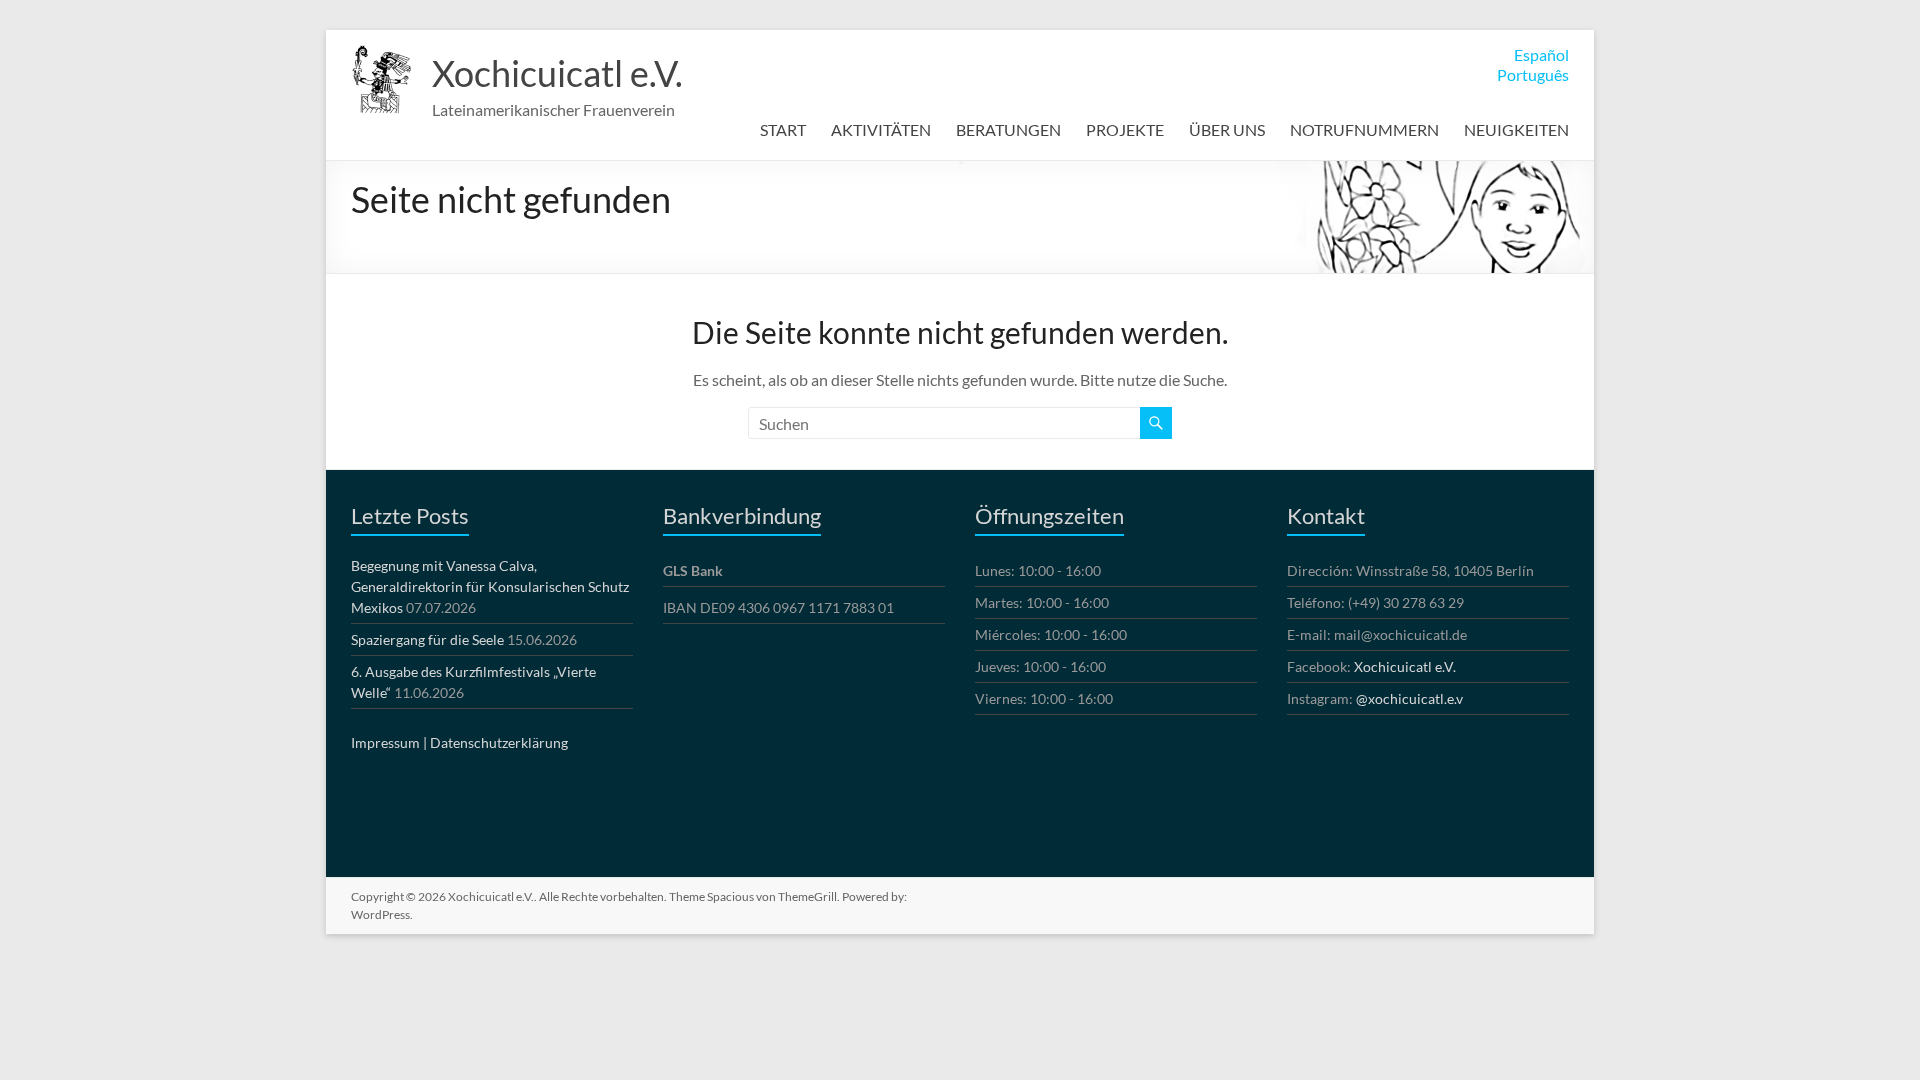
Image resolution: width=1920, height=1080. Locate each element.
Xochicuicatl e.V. (557, 73)
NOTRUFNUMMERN (1364, 129)
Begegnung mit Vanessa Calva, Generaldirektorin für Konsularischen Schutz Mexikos (490, 586)
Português (1533, 74)
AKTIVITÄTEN (881, 129)
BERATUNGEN (1008, 129)
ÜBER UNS (1227, 129)
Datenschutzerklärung (499, 742)
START (783, 129)
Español (1541, 54)
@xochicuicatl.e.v (1409, 698)
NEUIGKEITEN (1516, 129)
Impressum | (389, 742)
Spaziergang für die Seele (427, 639)
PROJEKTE (1125, 129)
